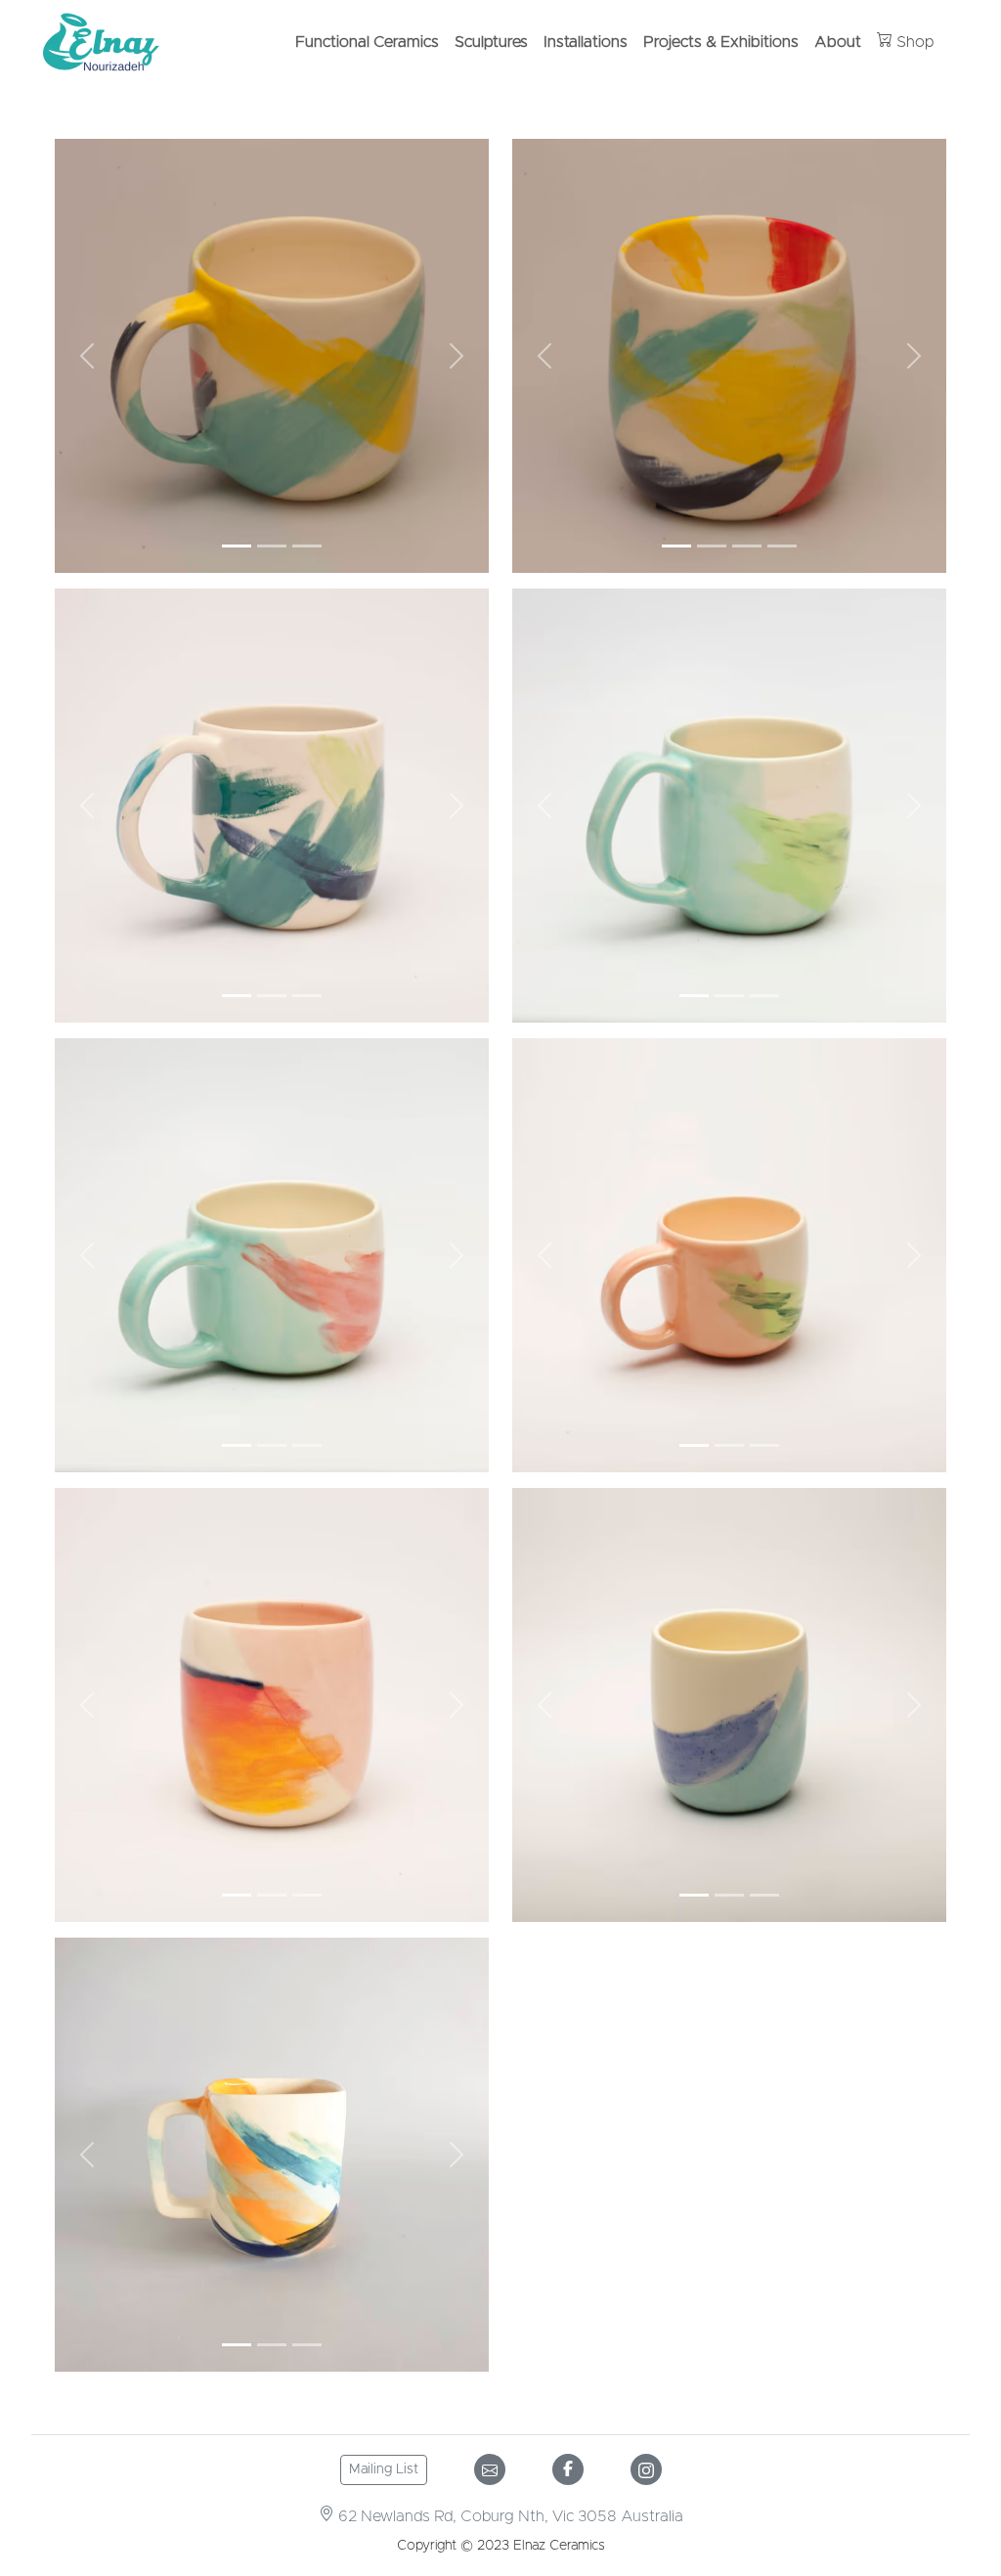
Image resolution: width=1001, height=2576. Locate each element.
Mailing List (384, 2469)
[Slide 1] (237, 546)
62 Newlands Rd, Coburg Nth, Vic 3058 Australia (509, 2516)
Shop (914, 42)
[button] (87, 356)
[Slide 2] (272, 546)
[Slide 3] (307, 546)
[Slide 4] (782, 546)
